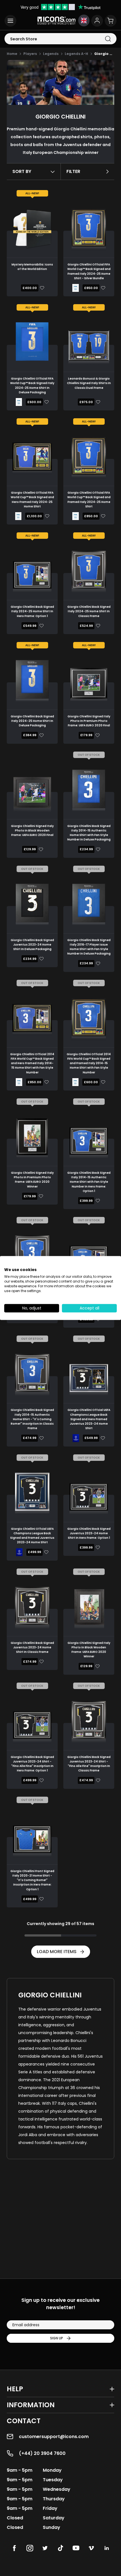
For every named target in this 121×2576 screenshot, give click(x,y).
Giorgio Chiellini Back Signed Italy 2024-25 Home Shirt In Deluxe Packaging (32, 721)
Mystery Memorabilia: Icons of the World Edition (32, 267)
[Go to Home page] (56, 21)
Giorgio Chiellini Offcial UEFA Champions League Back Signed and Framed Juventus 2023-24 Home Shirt (32, 1536)
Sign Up (57, 2338)
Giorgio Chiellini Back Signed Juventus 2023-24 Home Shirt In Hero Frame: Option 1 (89, 1533)
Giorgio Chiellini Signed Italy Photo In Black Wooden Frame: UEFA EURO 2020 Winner (89, 1650)
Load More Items (57, 1952)
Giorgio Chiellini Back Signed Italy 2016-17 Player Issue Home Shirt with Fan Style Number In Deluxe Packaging (89, 947)
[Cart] (111, 21)
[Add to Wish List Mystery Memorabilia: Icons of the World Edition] (42, 288)
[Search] (108, 39)
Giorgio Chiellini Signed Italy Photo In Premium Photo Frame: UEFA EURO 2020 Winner (32, 1180)
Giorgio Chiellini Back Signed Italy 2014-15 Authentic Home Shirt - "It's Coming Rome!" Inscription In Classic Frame (32, 1419)
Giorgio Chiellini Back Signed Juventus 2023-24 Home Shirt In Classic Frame (32, 1648)
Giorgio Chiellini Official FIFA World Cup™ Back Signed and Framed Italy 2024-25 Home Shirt (89, 500)
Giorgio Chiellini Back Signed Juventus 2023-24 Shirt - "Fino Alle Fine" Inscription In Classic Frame (89, 1764)
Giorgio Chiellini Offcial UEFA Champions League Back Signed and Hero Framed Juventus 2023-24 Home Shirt (89, 1419)
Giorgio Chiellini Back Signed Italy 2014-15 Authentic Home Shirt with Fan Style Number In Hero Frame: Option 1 (89, 1182)
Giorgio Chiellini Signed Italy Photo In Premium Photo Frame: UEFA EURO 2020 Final (89, 721)
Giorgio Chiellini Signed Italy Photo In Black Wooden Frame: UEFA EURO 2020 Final (32, 831)
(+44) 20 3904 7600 (42, 2453)
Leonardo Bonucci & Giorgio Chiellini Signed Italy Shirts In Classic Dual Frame (89, 383)
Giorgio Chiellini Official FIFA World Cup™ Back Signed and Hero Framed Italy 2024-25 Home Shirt (32, 500)
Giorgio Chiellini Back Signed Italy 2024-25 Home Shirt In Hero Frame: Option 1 (32, 611)
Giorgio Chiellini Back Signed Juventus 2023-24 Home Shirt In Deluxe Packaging (32, 945)
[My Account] (97, 21)
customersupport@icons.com (54, 2437)
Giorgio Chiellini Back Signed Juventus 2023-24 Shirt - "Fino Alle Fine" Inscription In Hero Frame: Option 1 (32, 1764)
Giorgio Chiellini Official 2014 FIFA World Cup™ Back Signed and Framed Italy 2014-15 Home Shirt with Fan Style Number (89, 1063)
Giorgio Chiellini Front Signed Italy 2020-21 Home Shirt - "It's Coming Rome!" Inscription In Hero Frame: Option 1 (32, 1880)
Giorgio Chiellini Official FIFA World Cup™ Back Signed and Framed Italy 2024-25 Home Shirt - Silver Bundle (89, 271)
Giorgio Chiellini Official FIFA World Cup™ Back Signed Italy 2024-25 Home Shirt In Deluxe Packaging (32, 385)
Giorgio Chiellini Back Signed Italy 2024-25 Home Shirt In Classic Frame (89, 611)
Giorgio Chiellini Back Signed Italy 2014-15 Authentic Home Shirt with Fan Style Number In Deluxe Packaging (89, 833)
